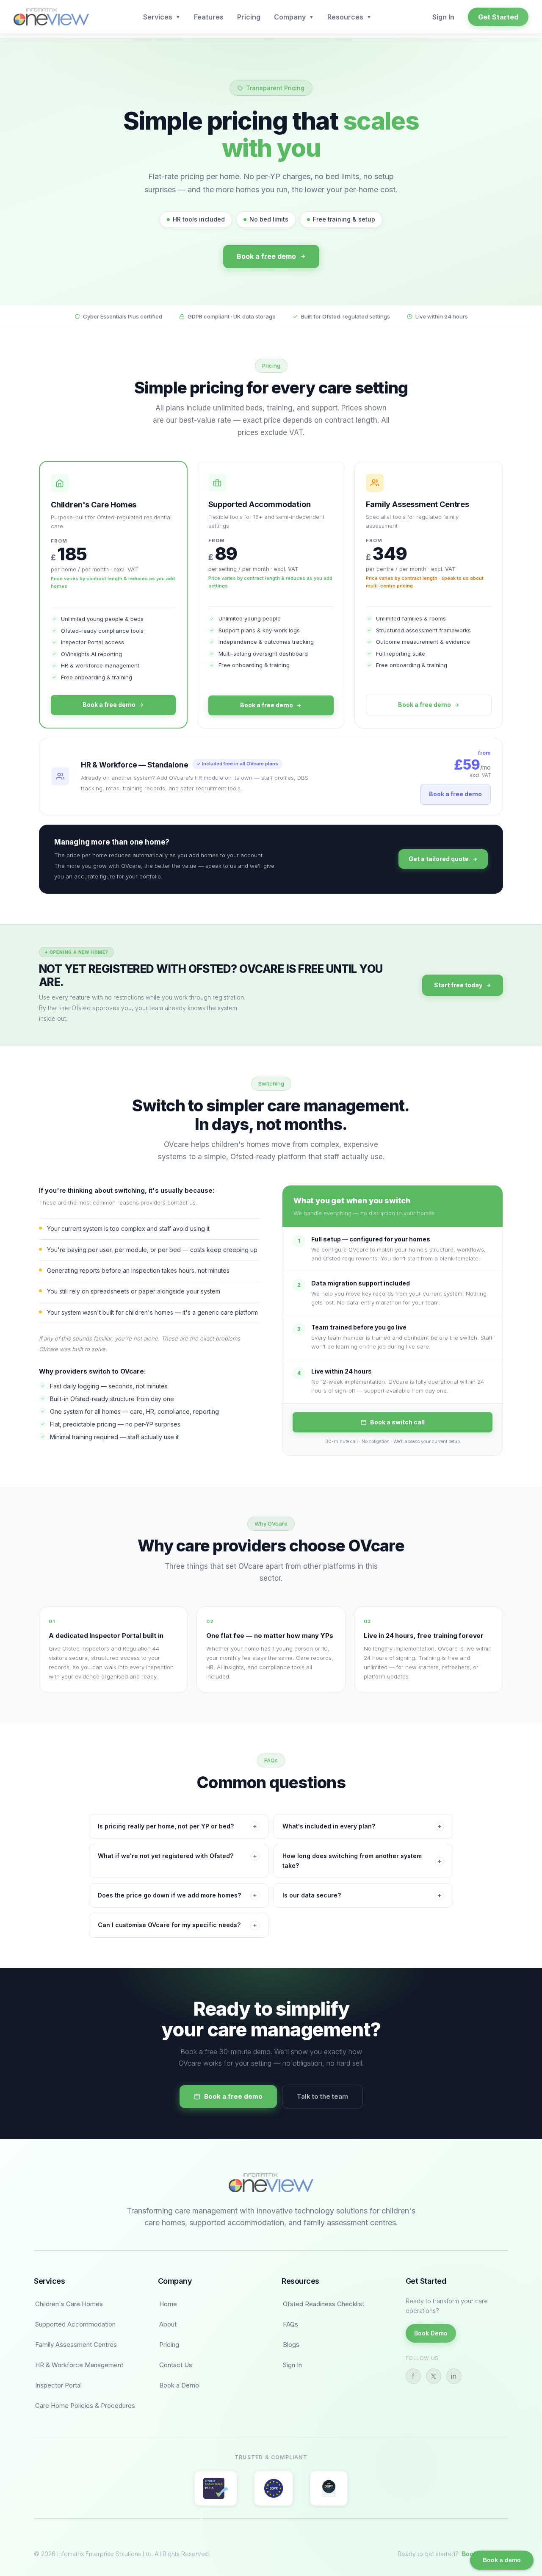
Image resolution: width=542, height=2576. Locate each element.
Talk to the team (322, 2096)
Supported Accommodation (75, 2324)
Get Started (498, 17)
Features (209, 17)
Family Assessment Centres (76, 2345)
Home (168, 2304)
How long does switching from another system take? (362, 1860)
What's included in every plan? (362, 1826)
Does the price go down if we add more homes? (177, 1895)
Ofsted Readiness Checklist (324, 2304)
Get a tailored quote (439, 859)
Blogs (291, 2345)
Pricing (249, 17)
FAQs (290, 2324)
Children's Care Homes (69, 2304)
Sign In (443, 17)
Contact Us (176, 2365)
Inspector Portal (58, 2385)
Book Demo (431, 2333)
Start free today (458, 985)
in (454, 2376)
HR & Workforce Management (79, 2365)
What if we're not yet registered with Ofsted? (177, 1856)
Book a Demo (179, 2385)
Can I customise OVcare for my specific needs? (177, 1925)
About (168, 2324)
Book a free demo (266, 256)
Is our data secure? (362, 1895)
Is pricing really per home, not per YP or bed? (177, 1826)
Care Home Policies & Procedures (85, 2406)
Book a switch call (397, 1422)
